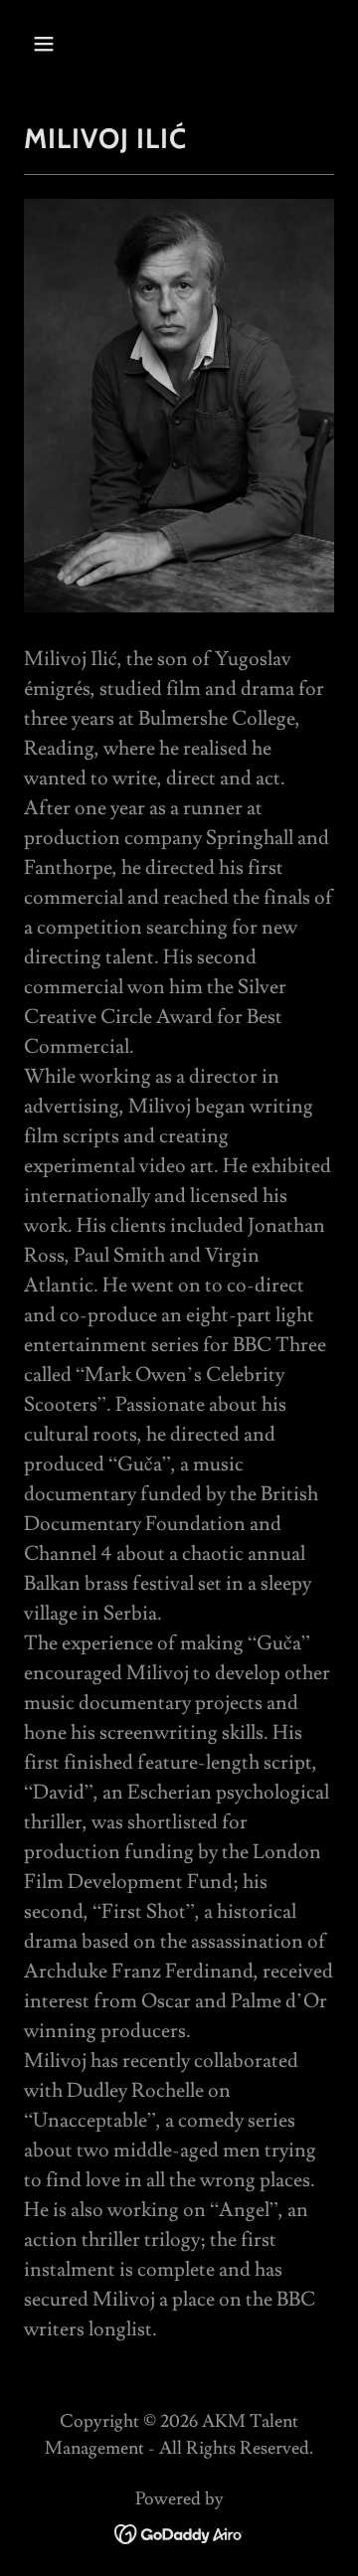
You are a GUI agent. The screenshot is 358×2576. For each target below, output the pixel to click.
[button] (47, 44)
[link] (179, 2529)
